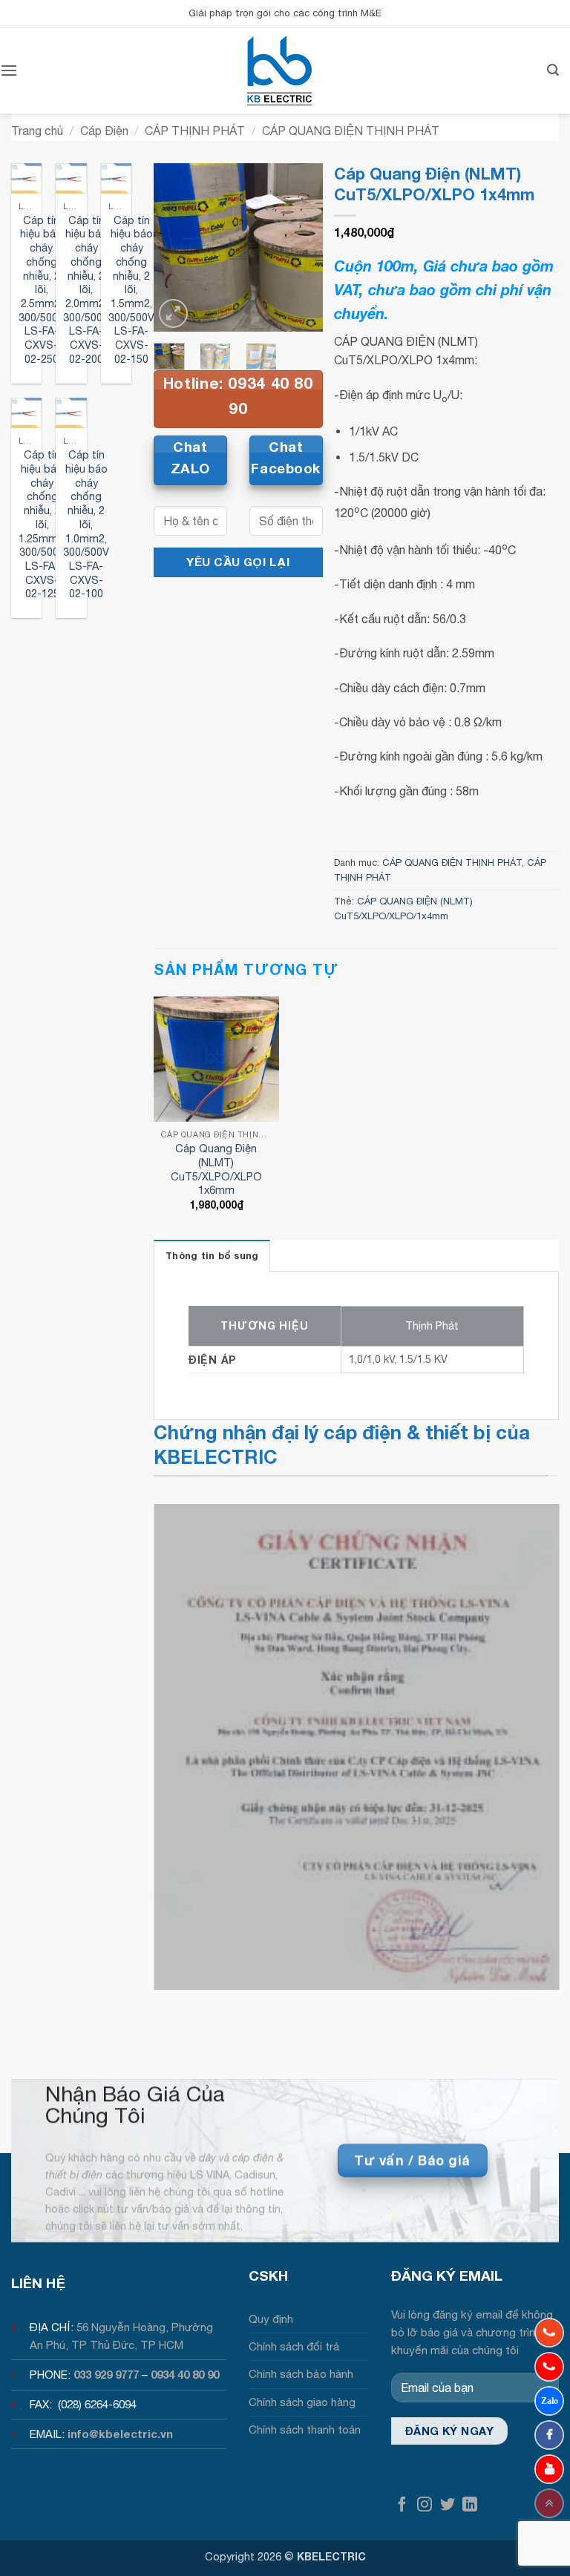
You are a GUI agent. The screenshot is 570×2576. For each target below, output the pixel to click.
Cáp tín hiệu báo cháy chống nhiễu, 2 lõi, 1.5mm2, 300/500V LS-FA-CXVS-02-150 (131, 289)
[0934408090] (549, 2333)
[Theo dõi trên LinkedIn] (470, 2505)
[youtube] (549, 2469)
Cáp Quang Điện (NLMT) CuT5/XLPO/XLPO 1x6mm (216, 1169)
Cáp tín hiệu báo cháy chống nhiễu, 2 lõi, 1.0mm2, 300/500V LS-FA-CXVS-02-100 (86, 524)
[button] (9, 70)
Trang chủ (37, 131)
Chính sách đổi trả (294, 2346)
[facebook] (549, 2435)
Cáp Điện (104, 131)
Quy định (271, 2319)
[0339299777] (549, 2367)
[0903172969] (549, 2401)
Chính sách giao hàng (302, 2402)
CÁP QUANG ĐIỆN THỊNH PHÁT (351, 131)
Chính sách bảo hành (301, 2374)
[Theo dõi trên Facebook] (402, 2505)
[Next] (301, 248)
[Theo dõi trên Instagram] (425, 2505)
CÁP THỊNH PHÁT (195, 131)
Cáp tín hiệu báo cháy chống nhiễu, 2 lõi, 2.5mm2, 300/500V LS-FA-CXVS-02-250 (42, 289)
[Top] (549, 2503)
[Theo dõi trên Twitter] (448, 2505)
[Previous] (176, 248)
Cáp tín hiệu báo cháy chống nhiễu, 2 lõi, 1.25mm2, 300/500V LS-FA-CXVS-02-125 (42, 524)
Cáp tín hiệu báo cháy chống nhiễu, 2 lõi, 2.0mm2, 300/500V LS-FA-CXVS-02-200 (86, 289)
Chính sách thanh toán (305, 2429)
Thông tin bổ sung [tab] (212, 1256)
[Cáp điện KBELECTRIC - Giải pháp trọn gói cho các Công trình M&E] (280, 70)
